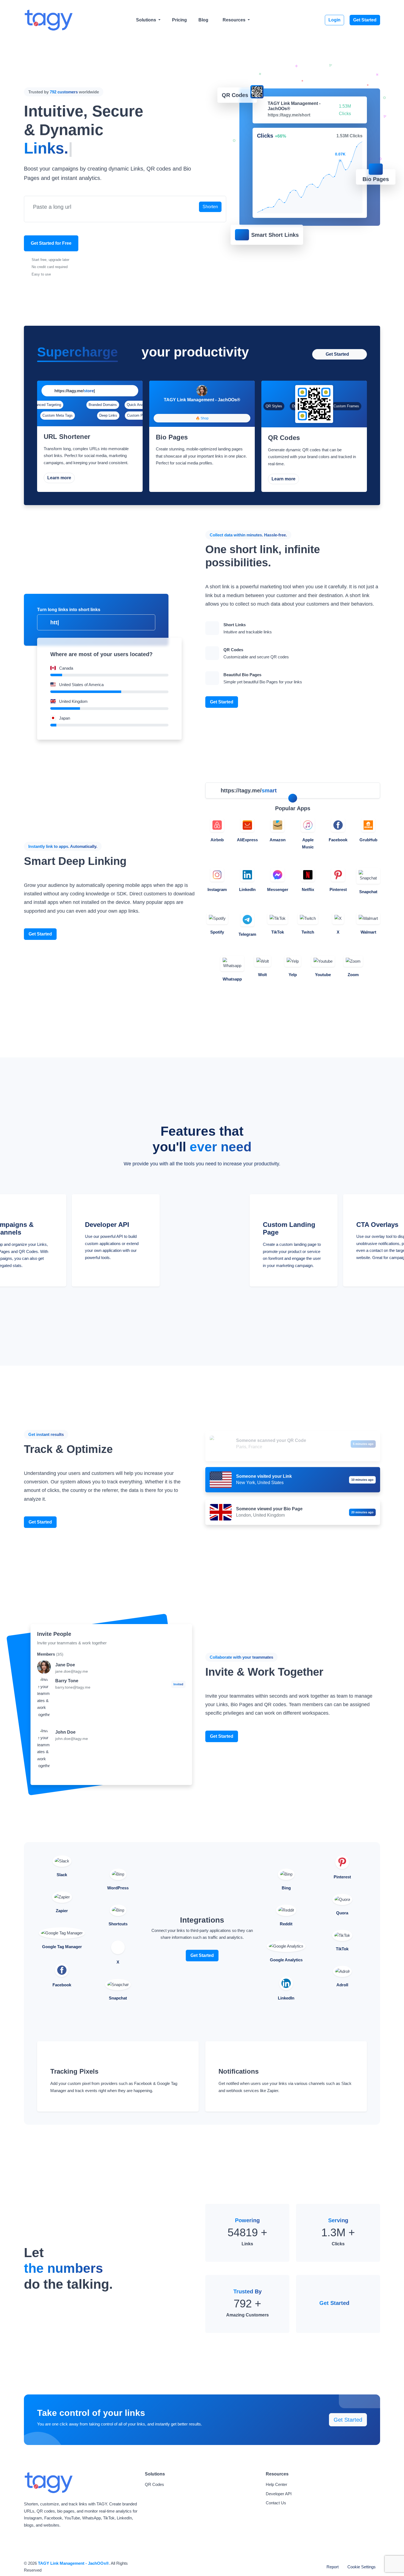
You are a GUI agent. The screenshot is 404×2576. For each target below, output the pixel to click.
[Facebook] (197, 408)
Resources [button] (235, 20)
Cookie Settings (362, 2567)
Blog (203, 20)
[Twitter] (207, 408)
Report (333, 2567)
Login (334, 20)
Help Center (276, 2484)
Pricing (179, 20)
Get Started (365, 20)
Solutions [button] (147, 20)
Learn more (59, 478)
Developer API (279, 2494)
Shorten (210, 207)
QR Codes (154, 2484)
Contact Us (276, 2503)
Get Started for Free (51, 243)
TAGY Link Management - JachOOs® (73, 2563)
